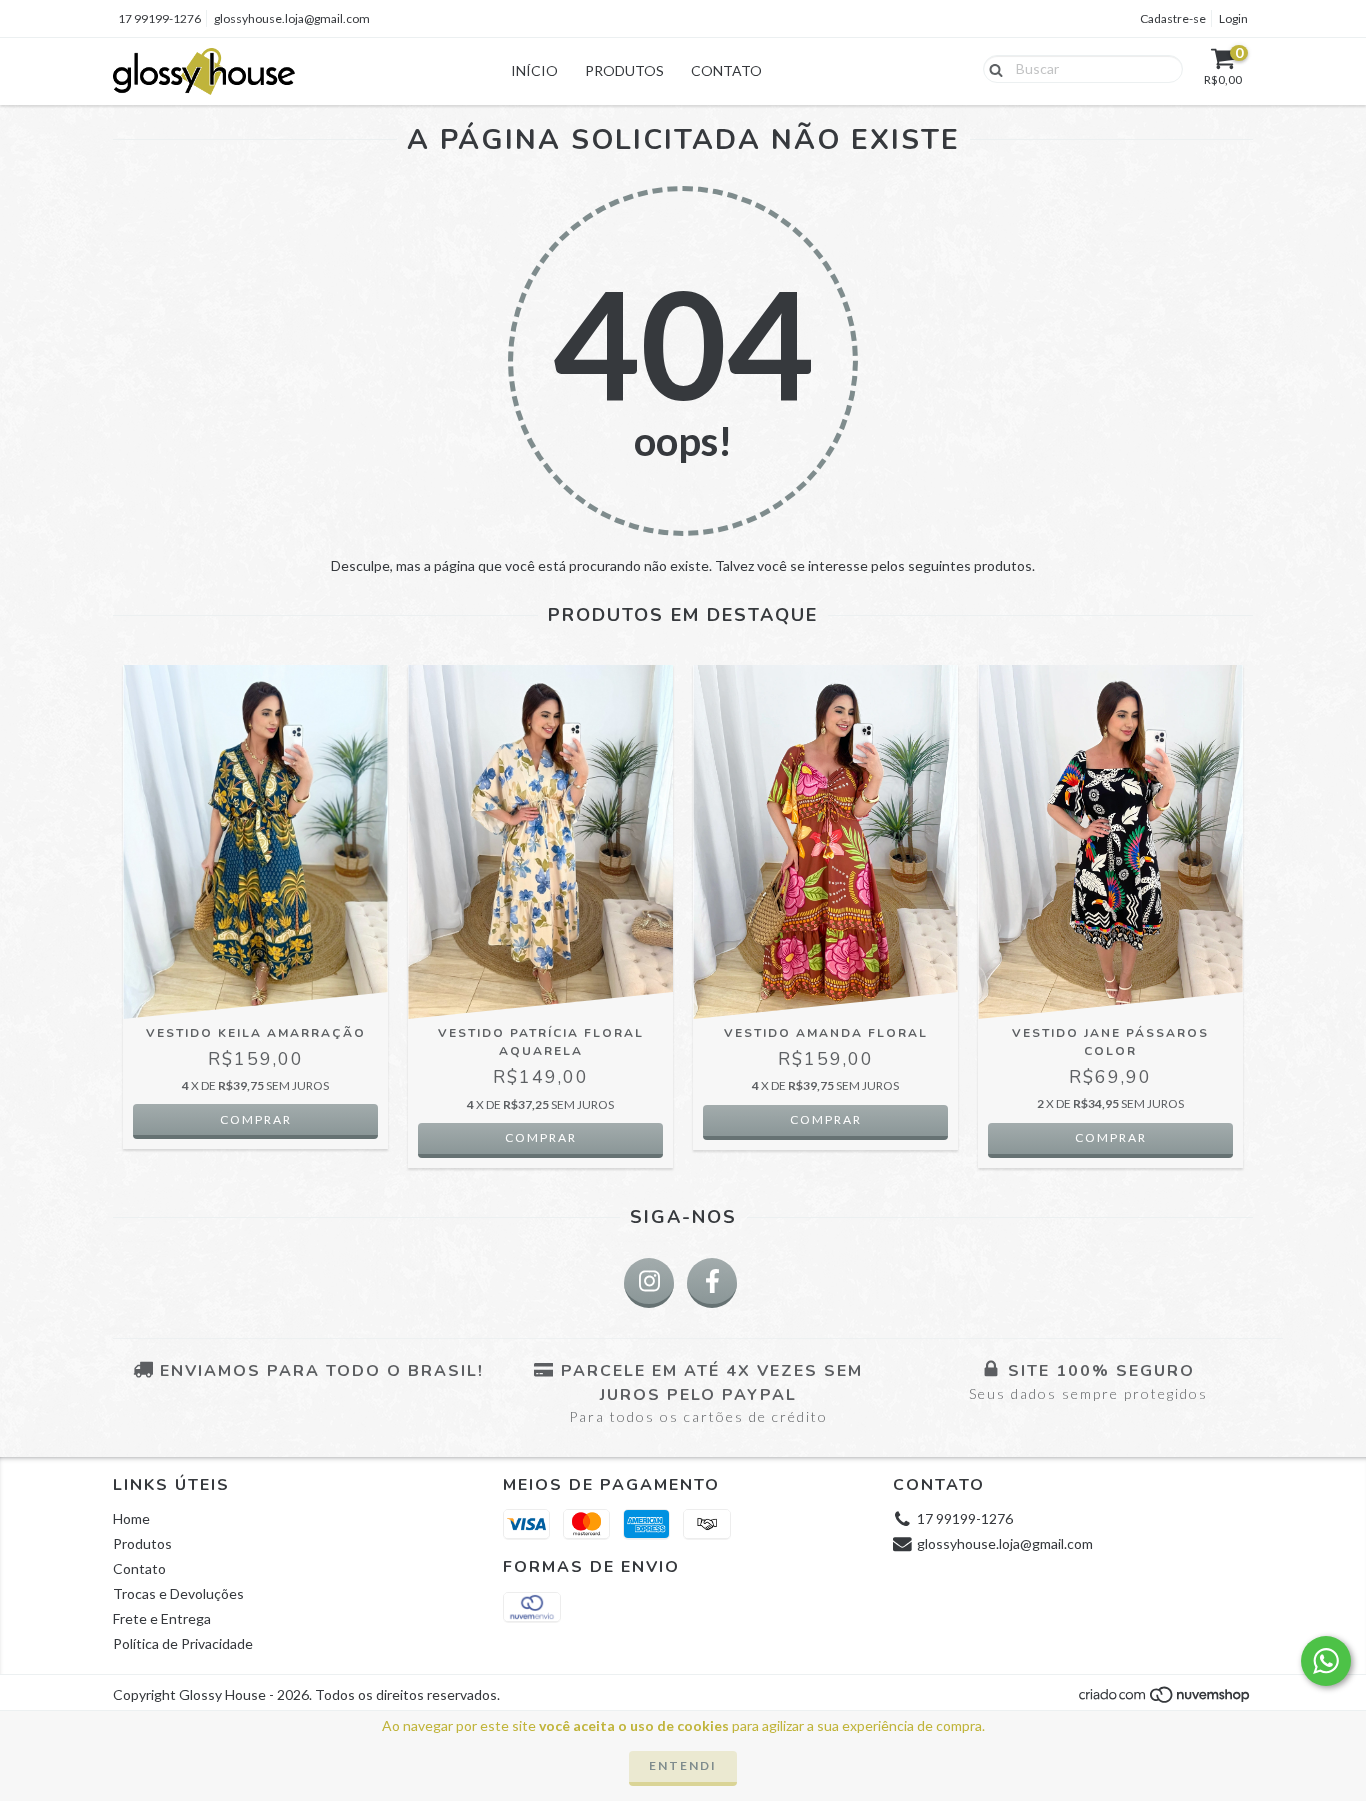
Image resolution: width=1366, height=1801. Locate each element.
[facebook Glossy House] (712, 1283)
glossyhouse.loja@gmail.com (292, 18)
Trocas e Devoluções (178, 1593)
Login (1233, 18)
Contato (726, 70)
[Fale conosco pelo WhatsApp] (1326, 1661)
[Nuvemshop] (1165, 1700)
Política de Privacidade (183, 1643)
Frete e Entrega (162, 1618)
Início (534, 70)
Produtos (624, 70)
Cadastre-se (1173, 18)
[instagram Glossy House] (649, 1283)
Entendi (683, 1765)
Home (131, 1518)
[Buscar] (991, 68)
